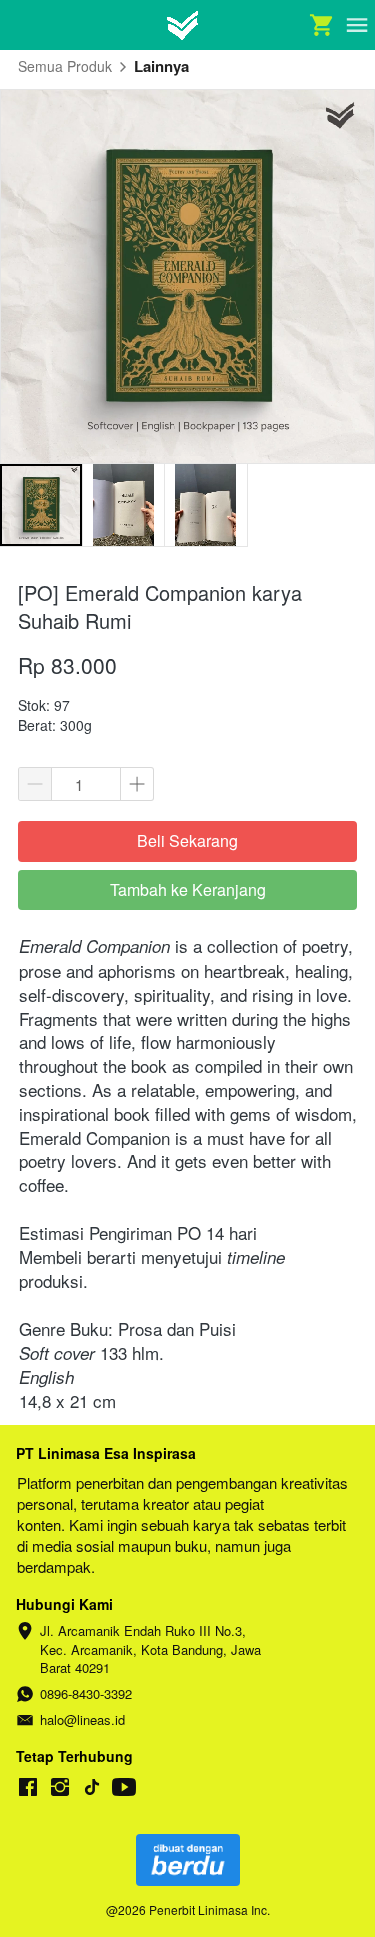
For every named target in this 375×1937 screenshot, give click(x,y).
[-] (28, 1787)
